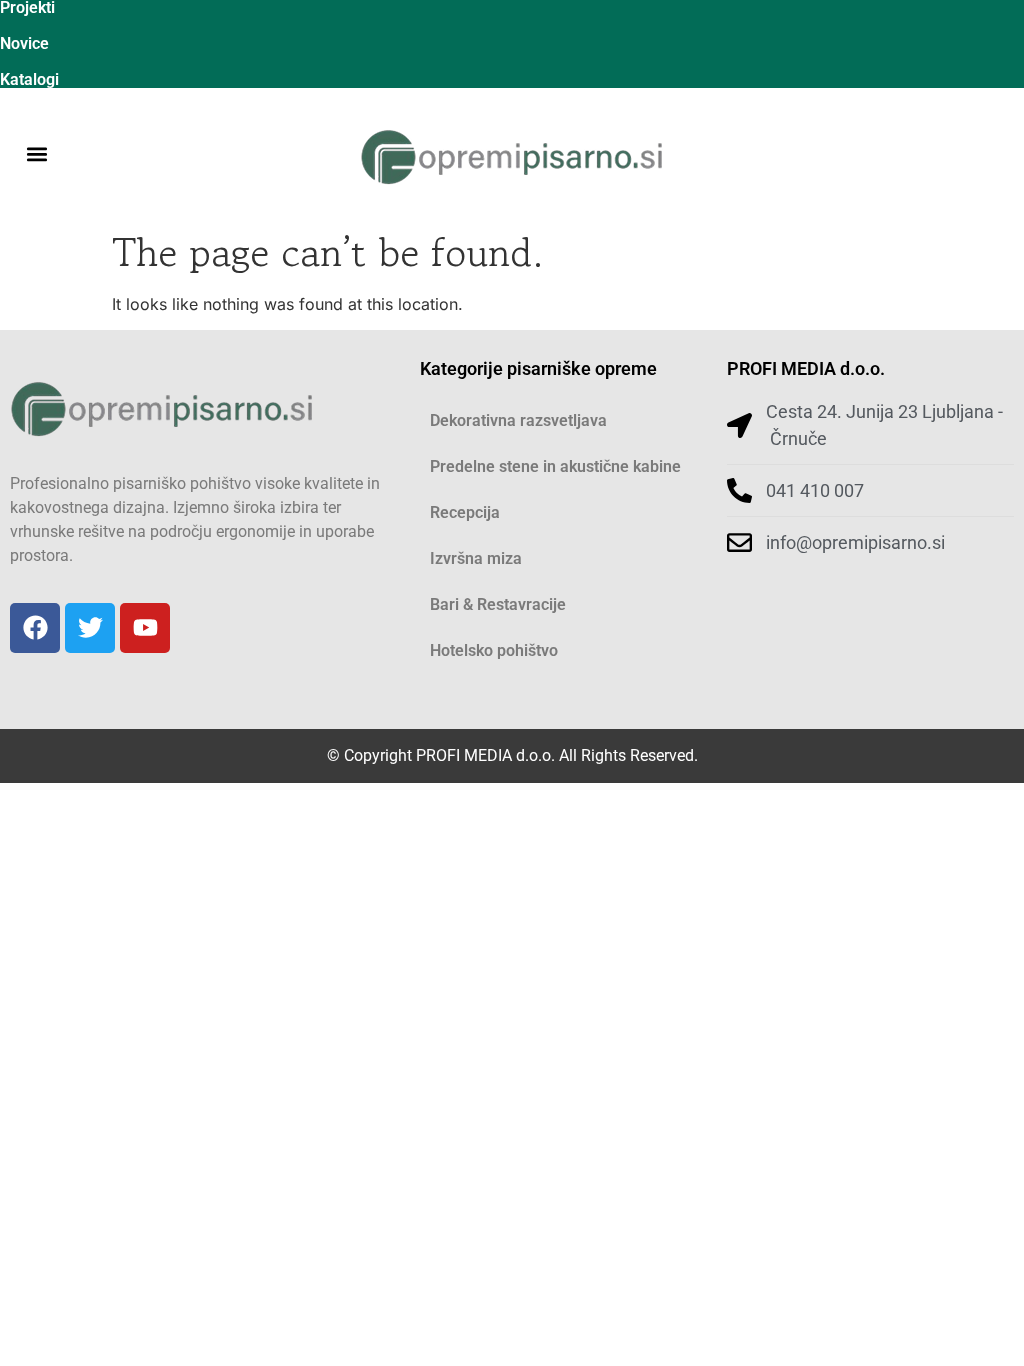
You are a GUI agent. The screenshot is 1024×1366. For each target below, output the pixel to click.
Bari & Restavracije (498, 604)
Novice (24, 43)
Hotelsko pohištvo (494, 650)
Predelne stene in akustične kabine (555, 466)
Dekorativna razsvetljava (518, 420)
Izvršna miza (476, 558)
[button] (36, 154)
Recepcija (465, 512)
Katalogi (29, 79)
